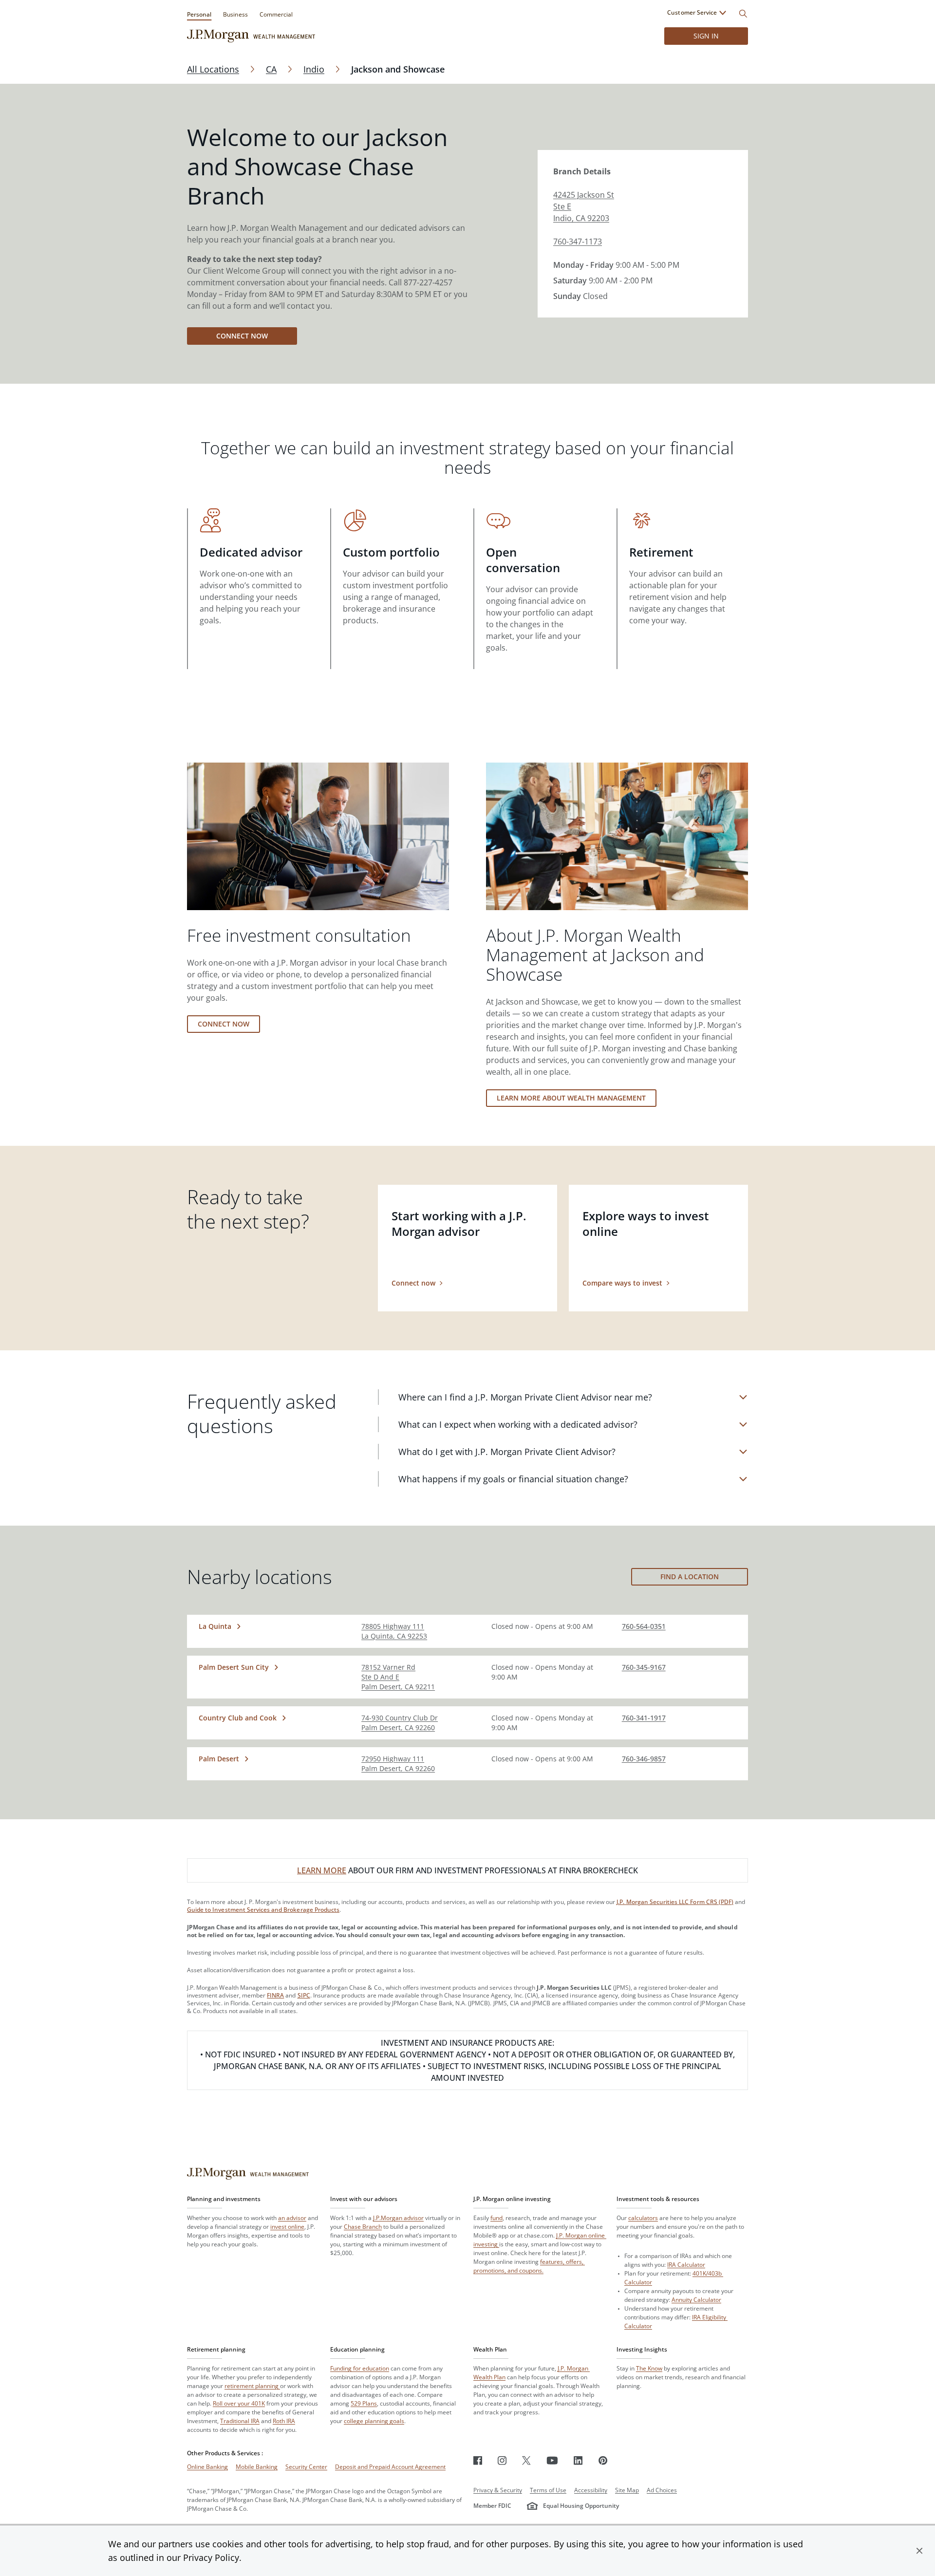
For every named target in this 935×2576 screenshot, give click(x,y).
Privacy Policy (211, 2557)
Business (235, 14)
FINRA (275, 1995)
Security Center (306, 2467)
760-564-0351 (644, 1626)
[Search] (743, 14)
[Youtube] (552, 2460)
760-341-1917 (644, 1718)
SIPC (304, 1995)
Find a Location (690, 1577)
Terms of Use (548, 2490)
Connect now (242, 336)
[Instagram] (502, 2460)
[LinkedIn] (578, 2460)
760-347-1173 (578, 242)
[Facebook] (478, 2460)
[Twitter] (526, 2460)
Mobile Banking (257, 2467)
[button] (919, 2551)
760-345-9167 (644, 1667)
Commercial (276, 14)
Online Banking (207, 2467)
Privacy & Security (498, 2490)
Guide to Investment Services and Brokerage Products (263, 1910)
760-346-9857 (644, 1759)
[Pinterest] (603, 2460)
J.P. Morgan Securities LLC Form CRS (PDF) (675, 1902)
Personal (199, 14)
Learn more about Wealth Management (571, 1098)
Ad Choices (662, 2490)
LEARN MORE (322, 1870)
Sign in (706, 36)
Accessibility (591, 2490)
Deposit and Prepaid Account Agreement (390, 2467)
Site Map (627, 2490)
